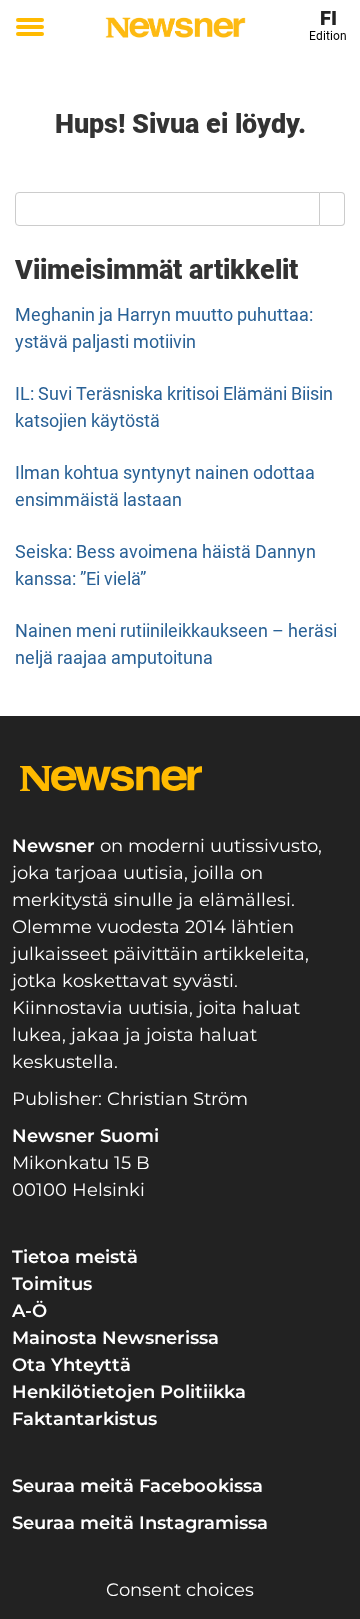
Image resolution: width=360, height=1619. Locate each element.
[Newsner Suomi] (175, 27)
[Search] (332, 209)
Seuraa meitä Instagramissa (140, 1523)
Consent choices (180, 1590)
